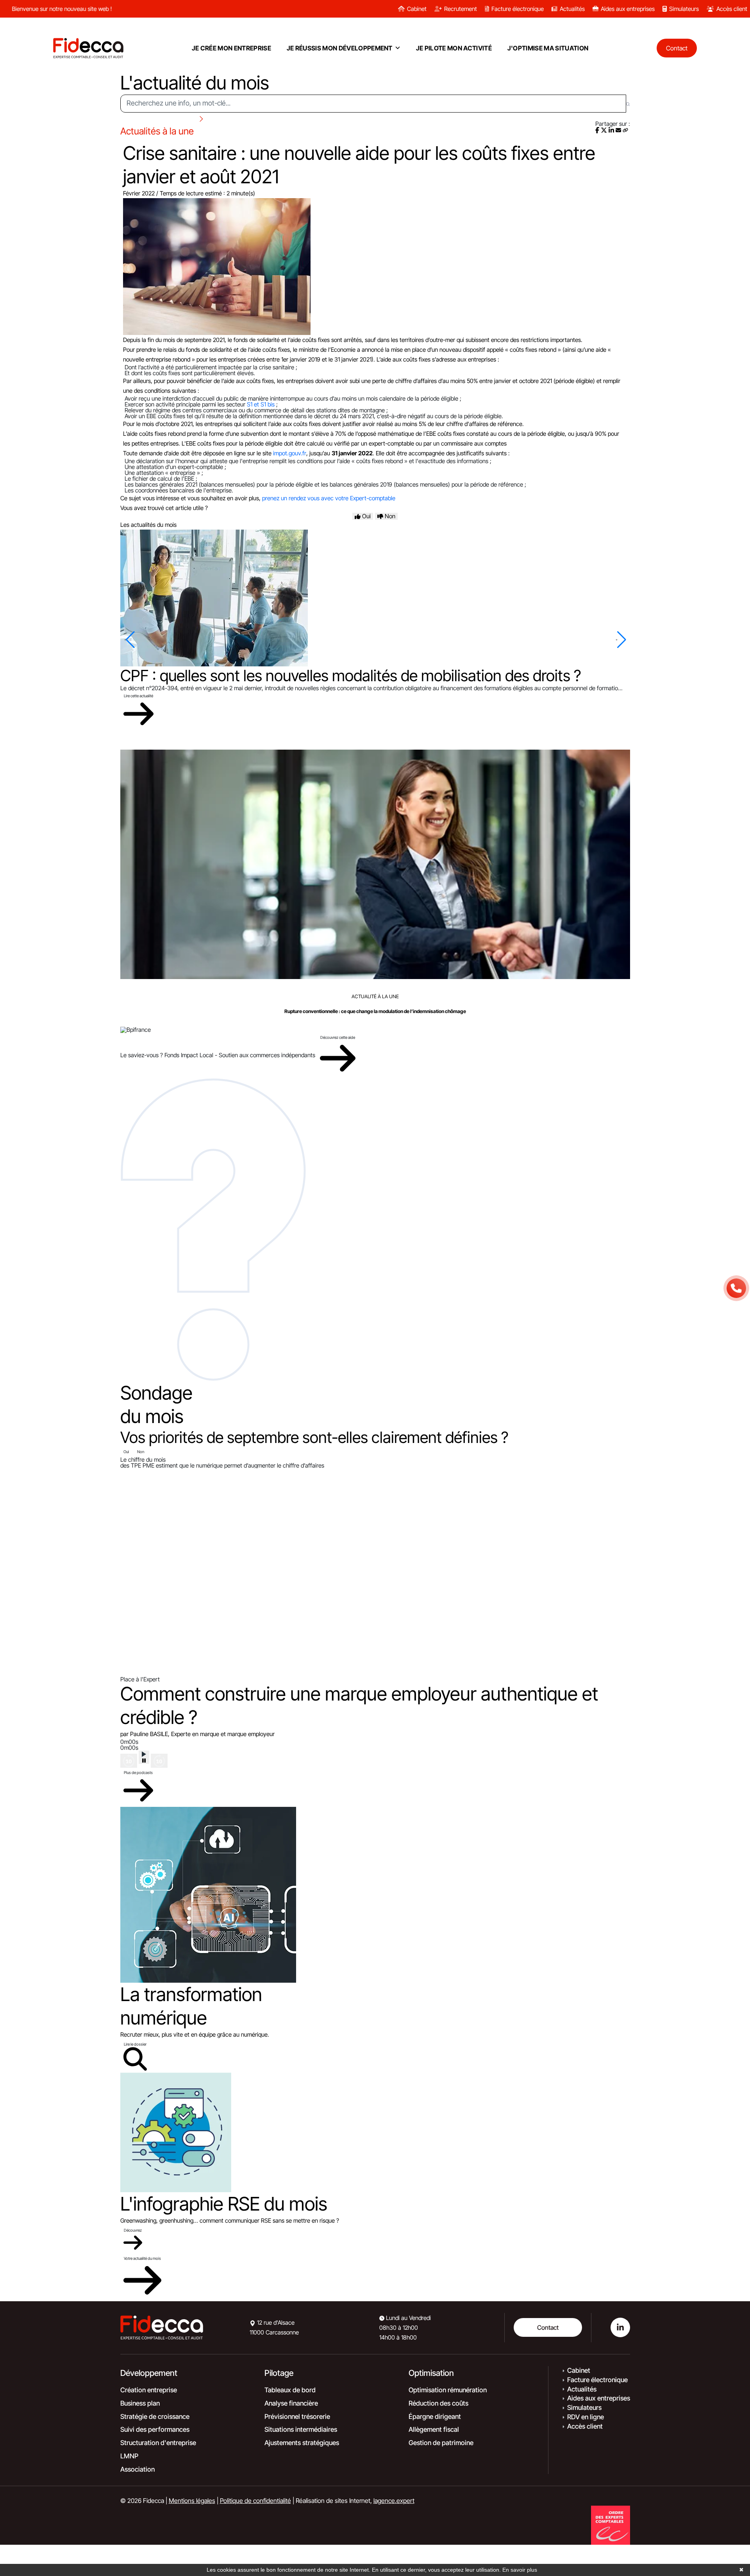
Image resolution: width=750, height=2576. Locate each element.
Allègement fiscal (434, 2429)
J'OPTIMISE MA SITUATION (548, 48)
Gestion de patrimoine (441, 2443)
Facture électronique (518, 9)
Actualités (572, 9)
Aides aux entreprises (628, 9)
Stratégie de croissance (155, 2417)
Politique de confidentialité (255, 2501)
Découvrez (133, 2230)
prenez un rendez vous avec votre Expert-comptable (329, 498)
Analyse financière (291, 2403)
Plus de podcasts (138, 1772)
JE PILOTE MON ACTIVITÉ (454, 48)
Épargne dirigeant (435, 2417)
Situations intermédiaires (301, 2429)
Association (137, 2469)
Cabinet (417, 9)
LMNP (129, 2456)
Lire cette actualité (138, 696)
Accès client (732, 9)
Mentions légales (192, 2501)
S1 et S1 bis (261, 404)
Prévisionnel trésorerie (297, 2417)
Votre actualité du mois (142, 2258)
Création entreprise (149, 2390)
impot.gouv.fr (290, 453)
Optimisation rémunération (448, 2390)
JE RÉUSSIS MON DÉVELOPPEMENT (340, 48)
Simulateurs (684, 9)
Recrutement (461, 9)
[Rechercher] (628, 104)
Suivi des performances (155, 2429)
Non (141, 1452)
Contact (548, 2327)
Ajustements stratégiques (302, 2443)
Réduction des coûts (438, 2403)
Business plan (140, 2403)
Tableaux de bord (290, 2390)
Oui (126, 1452)
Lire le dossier (135, 2044)
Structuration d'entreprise (158, 2443)
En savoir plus (520, 2570)
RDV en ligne (586, 2417)
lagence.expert (394, 2501)
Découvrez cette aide (338, 1037)
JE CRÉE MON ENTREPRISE (231, 48)
